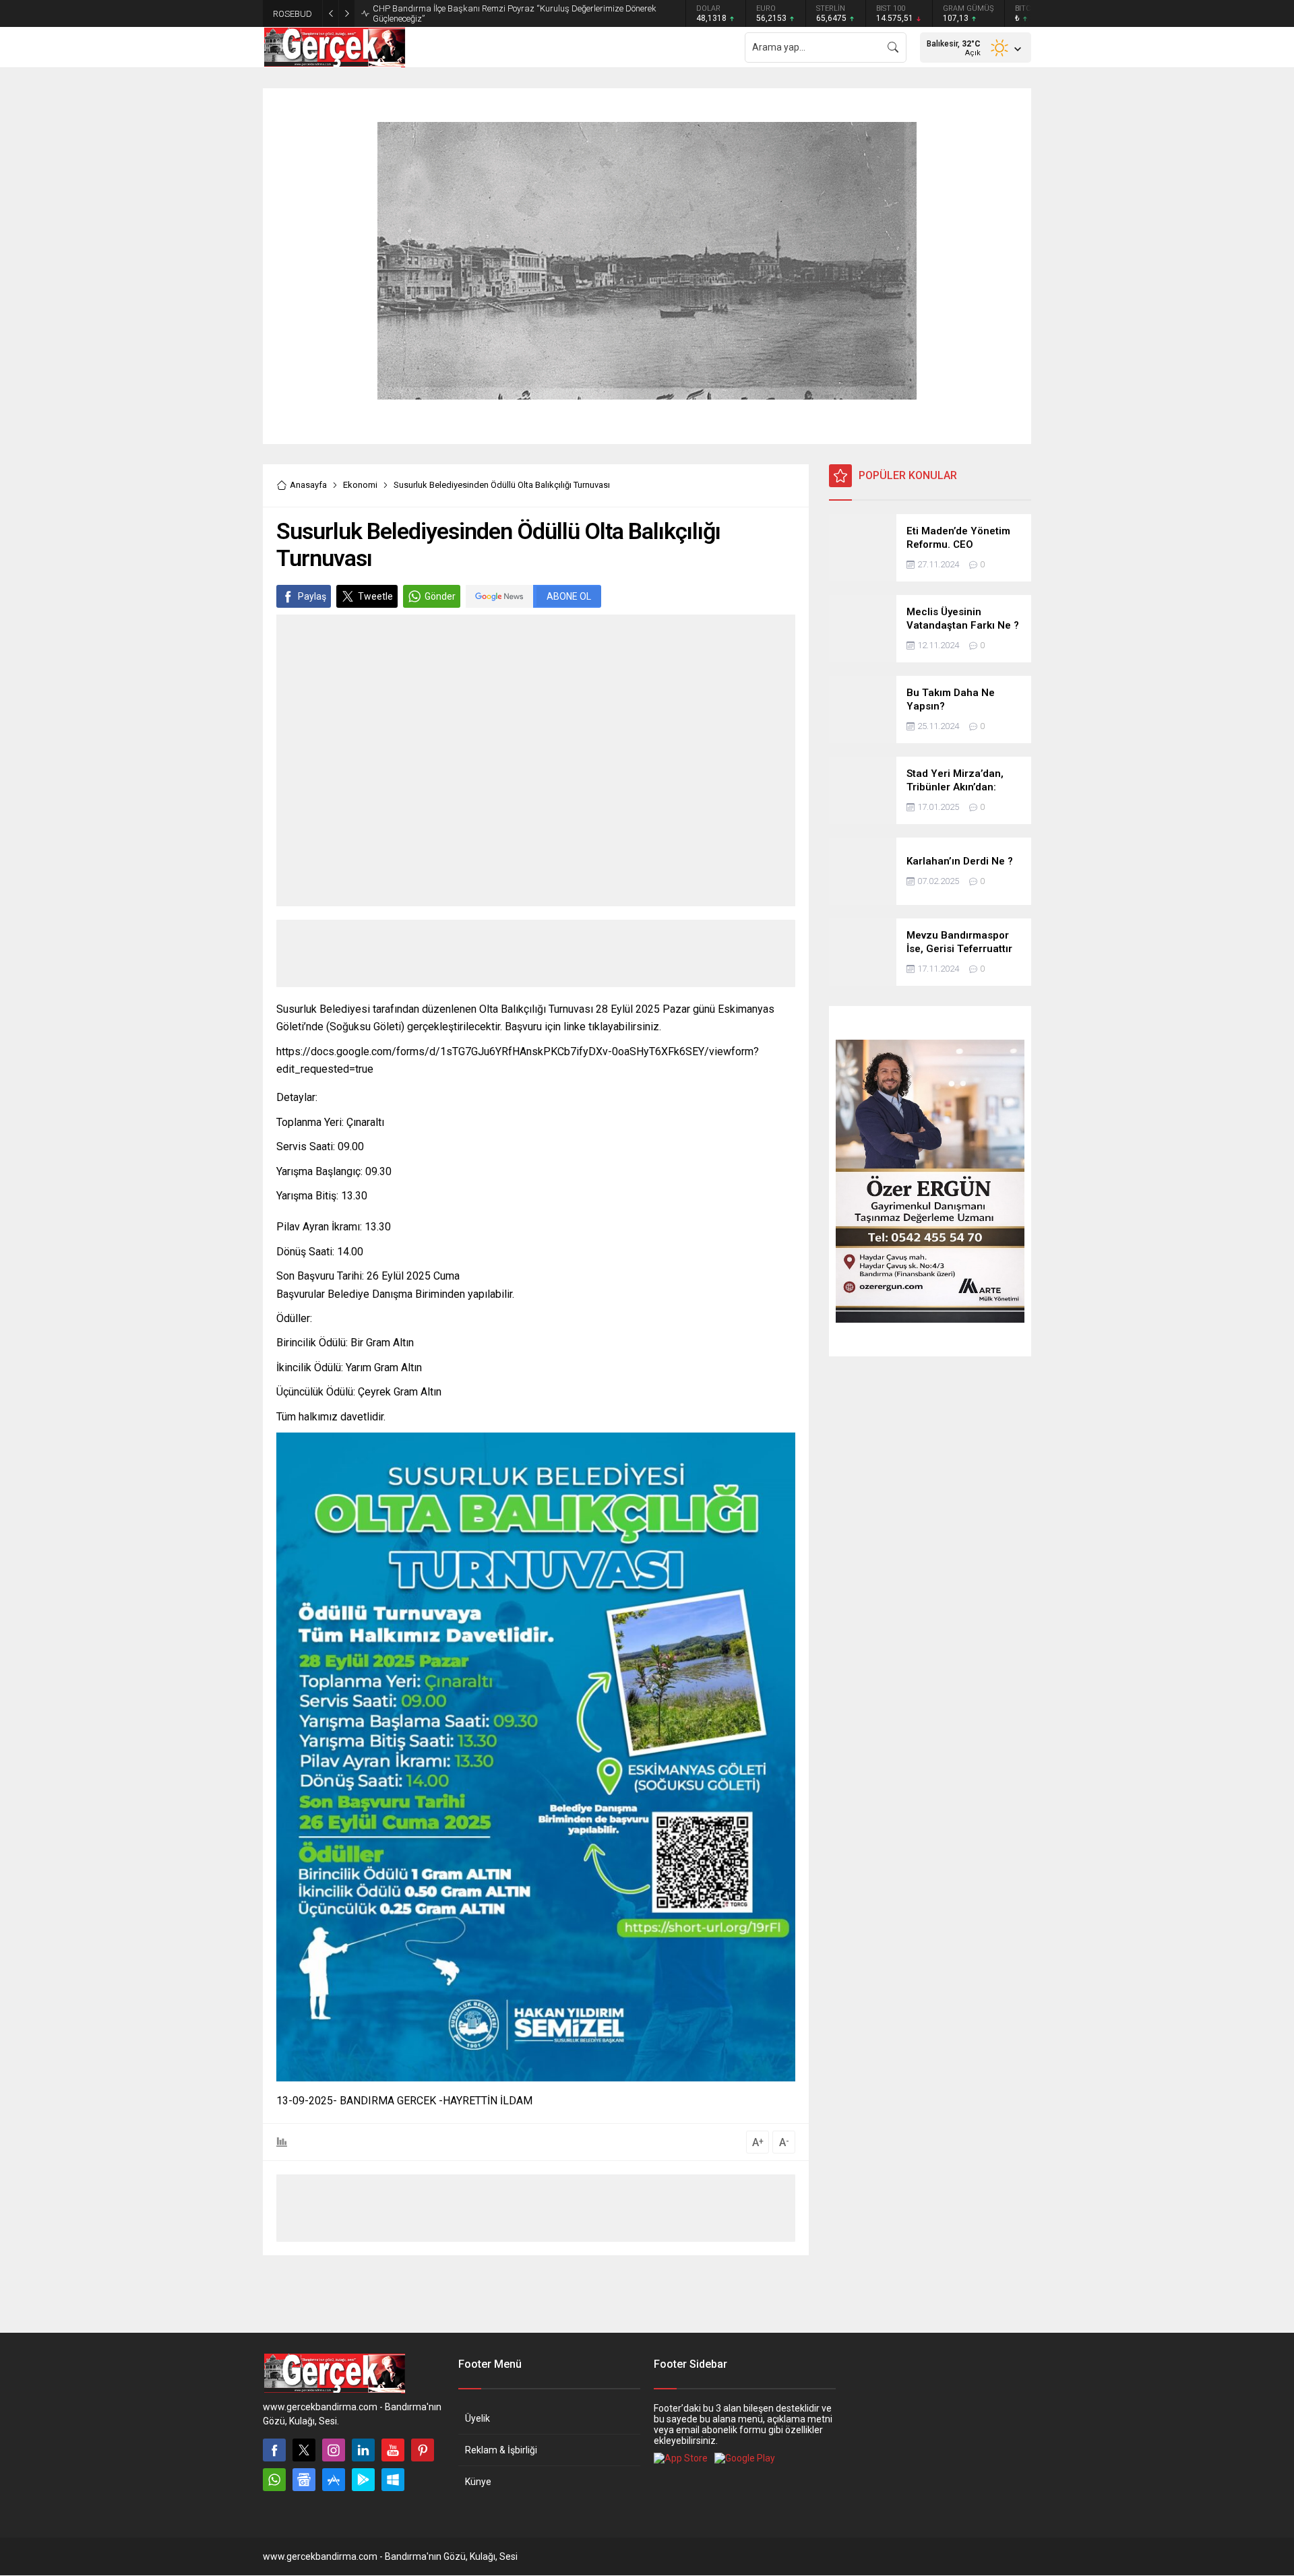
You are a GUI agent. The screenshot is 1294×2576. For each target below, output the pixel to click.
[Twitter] (304, 2450)
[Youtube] (393, 2450)
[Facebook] (274, 2450)
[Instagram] (334, 2450)
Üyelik (477, 2418)
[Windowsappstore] (393, 2480)
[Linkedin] (363, 2450)
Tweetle (375, 596)
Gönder (440, 596)
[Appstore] (334, 2480)
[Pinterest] (423, 2450)
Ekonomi (360, 485)
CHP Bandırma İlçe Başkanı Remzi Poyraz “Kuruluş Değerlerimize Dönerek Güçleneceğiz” (515, 13)
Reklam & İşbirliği (501, 2450)
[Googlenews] (304, 2480)
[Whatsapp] (274, 2480)
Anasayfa (308, 485)
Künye (478, 2482)
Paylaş (312, 596)
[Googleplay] (363, 2480)
